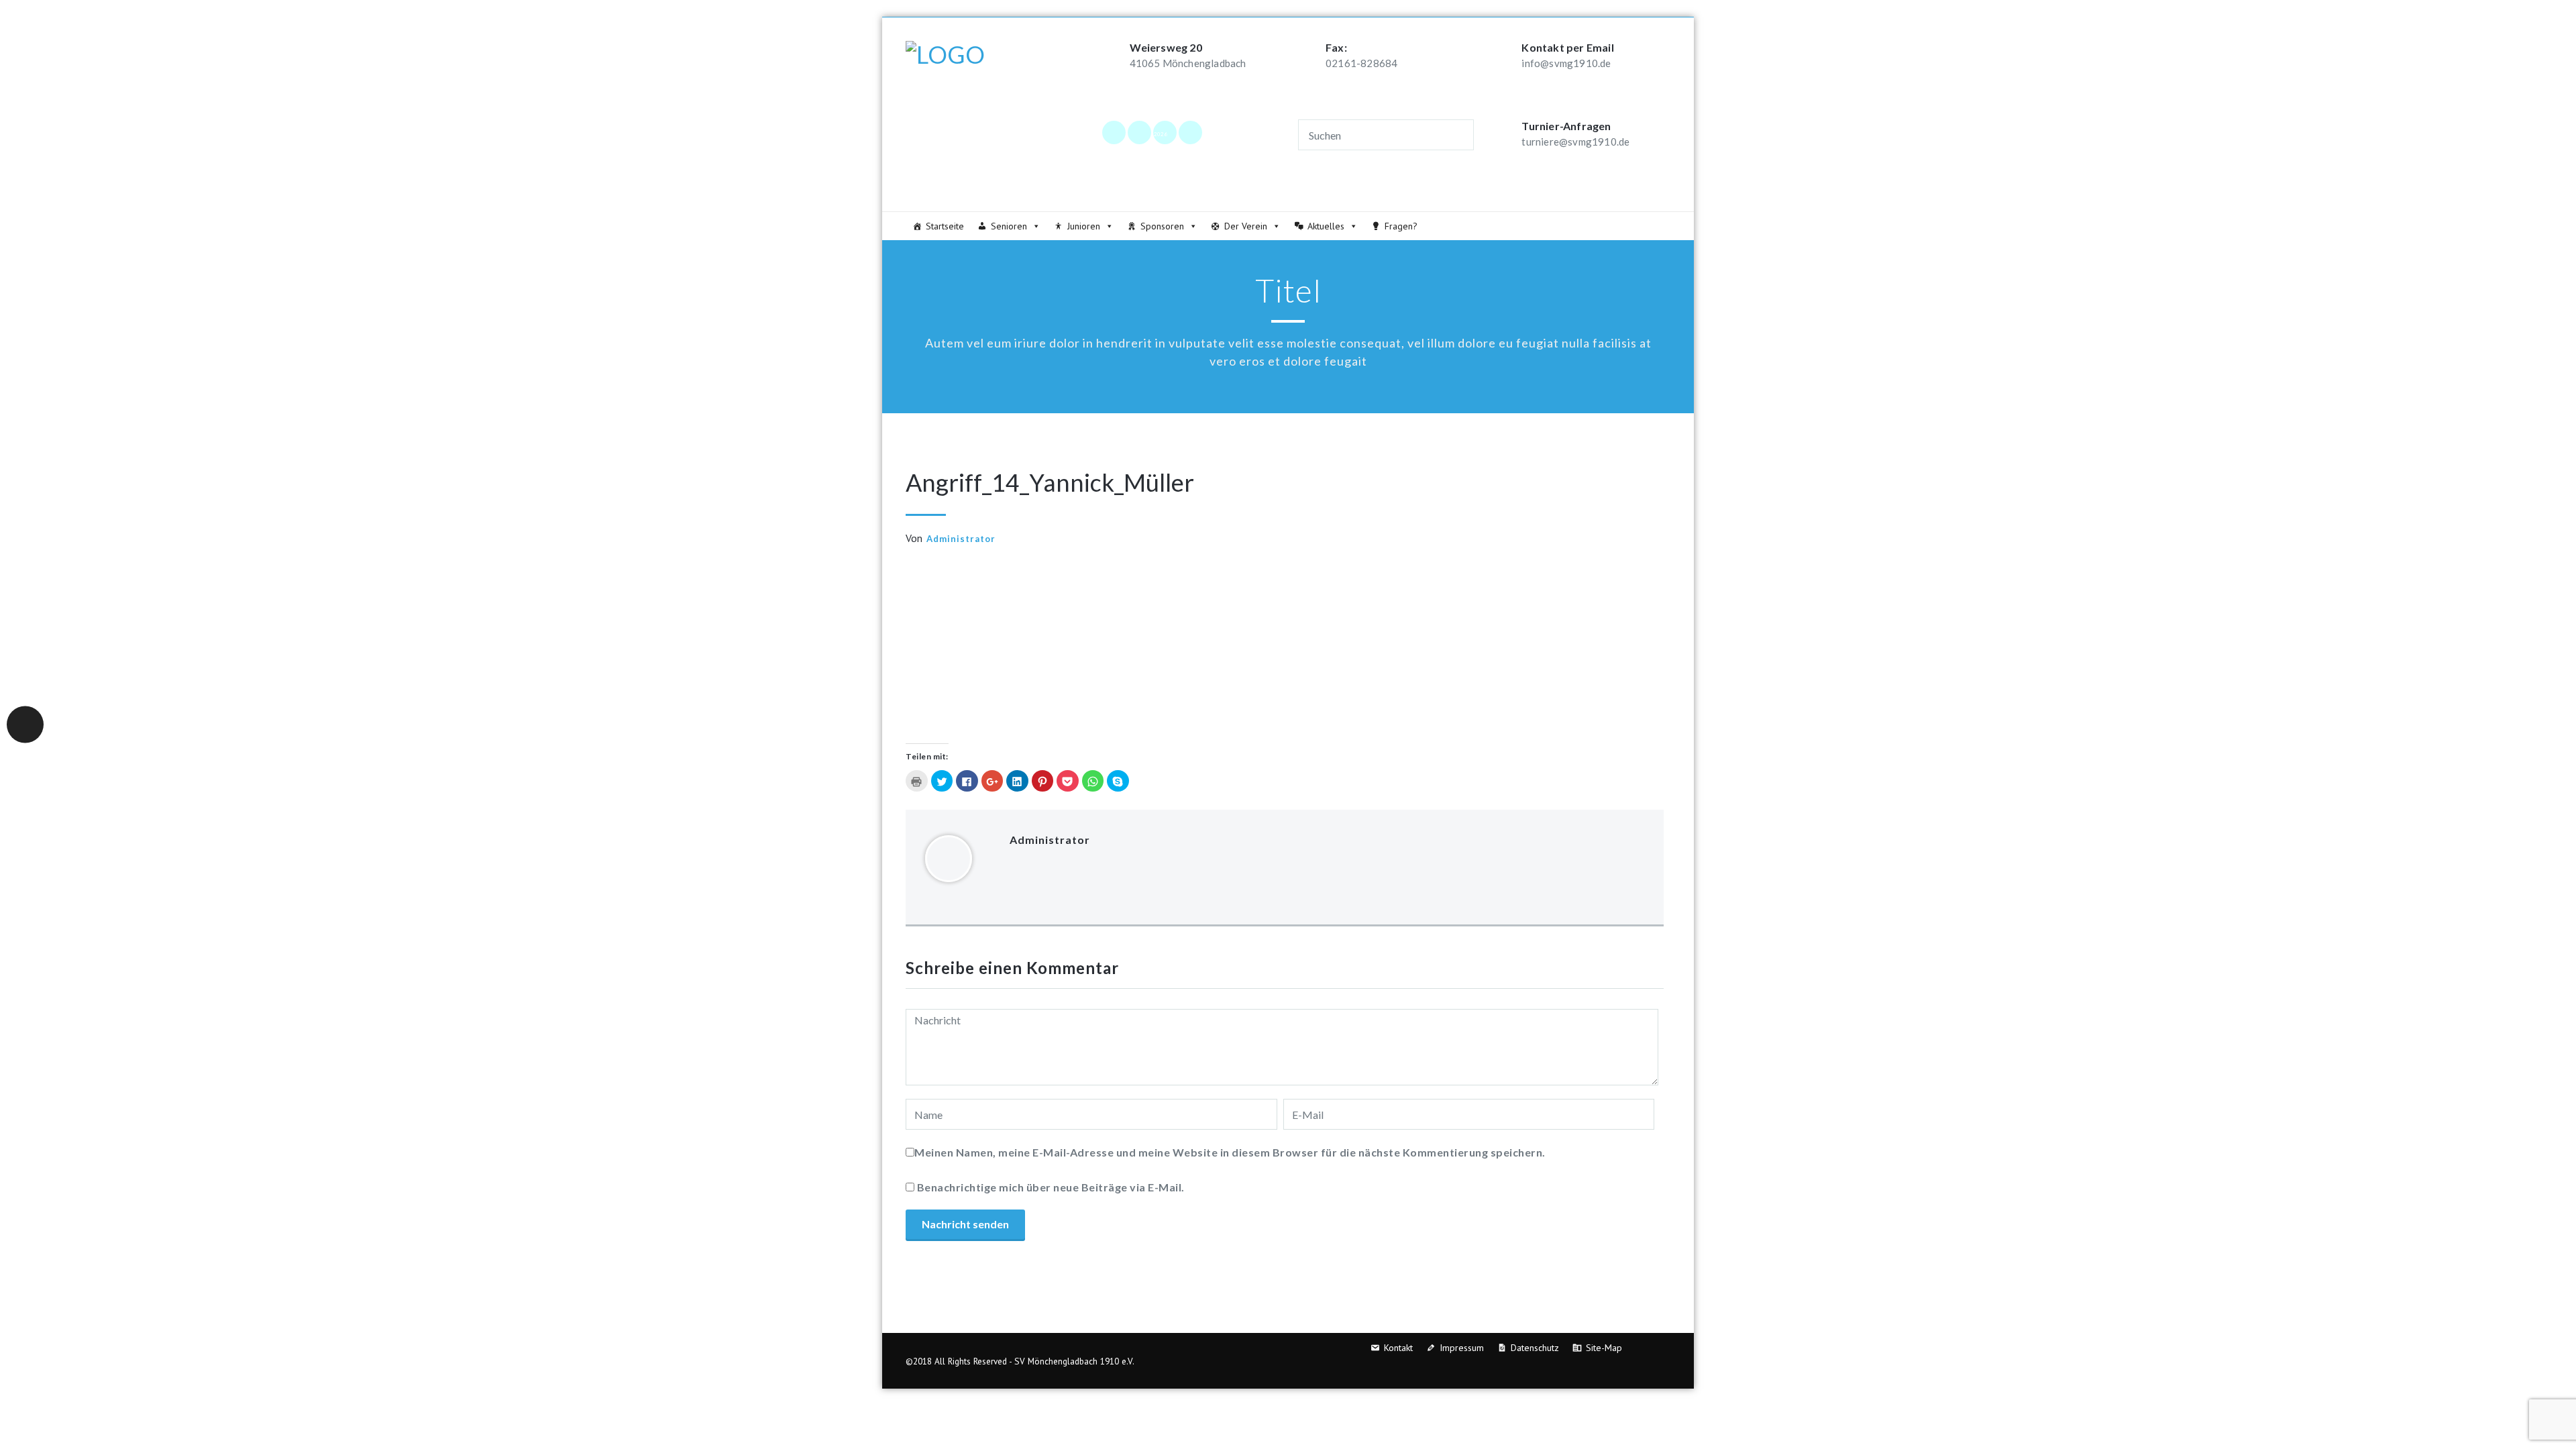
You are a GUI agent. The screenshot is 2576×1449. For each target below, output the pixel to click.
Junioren (1084, 226)
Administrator (961, 539)
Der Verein (1246, 226)
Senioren (1009, 226)
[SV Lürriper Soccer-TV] (1190, 132)
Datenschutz (1535, 1348)
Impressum (1462, 1348)
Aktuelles (1326, 226)
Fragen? (1401, 226)
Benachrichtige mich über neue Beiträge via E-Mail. (1051, 1187)
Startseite (945, 226)
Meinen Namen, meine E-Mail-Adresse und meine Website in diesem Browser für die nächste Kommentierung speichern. (1230, 1152)
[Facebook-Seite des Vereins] (1114, 132)
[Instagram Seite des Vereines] (1139, 132)
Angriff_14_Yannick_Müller (1050, 482)
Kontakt (1398, 1348)
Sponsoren (1162, 226)
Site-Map (1604, 1348)
